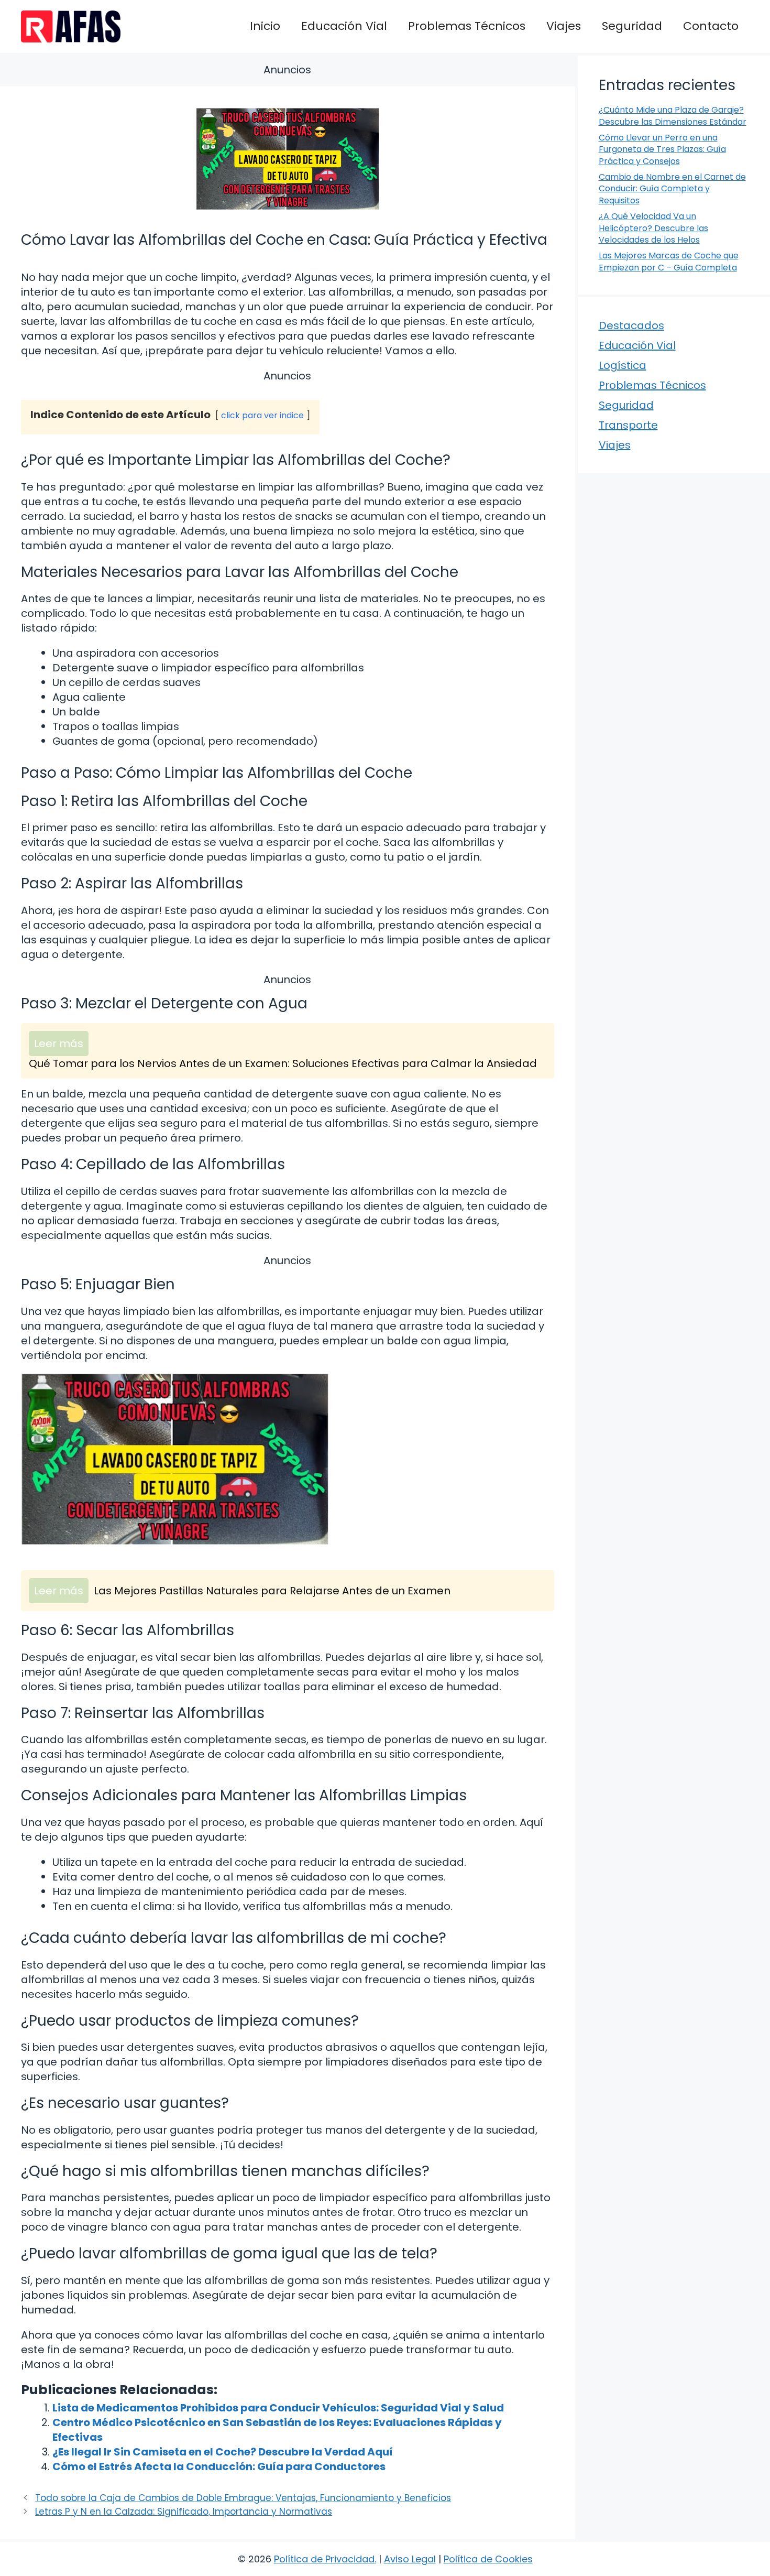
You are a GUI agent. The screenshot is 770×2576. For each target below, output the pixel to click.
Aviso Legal (410, 2559)
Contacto (711, 26)
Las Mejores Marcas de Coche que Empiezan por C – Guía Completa (669, 261)
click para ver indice (262, 415)
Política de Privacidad (324, 2559)
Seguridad (632, 26)
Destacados (631, 325)
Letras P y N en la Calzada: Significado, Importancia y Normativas (184, 2512)
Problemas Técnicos (467, 26)
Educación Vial (344, 26)
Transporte (628, 425)
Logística (623, 365)
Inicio (265, 26)
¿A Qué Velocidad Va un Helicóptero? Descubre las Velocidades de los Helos (653, 228)
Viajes (564, 26)
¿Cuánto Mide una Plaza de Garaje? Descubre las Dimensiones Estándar (673, 116)
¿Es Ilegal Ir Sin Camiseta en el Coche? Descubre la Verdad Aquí (223, 2452)
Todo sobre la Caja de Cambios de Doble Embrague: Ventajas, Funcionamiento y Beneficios (243, 2498)
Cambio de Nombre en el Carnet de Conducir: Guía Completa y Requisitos (672, 189)
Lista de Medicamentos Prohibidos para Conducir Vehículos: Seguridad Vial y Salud (278, 2408)
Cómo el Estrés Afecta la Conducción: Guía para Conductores (219, 2466)
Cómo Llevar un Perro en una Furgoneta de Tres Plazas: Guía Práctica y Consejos (662, 149)
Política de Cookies (488, 2559)
